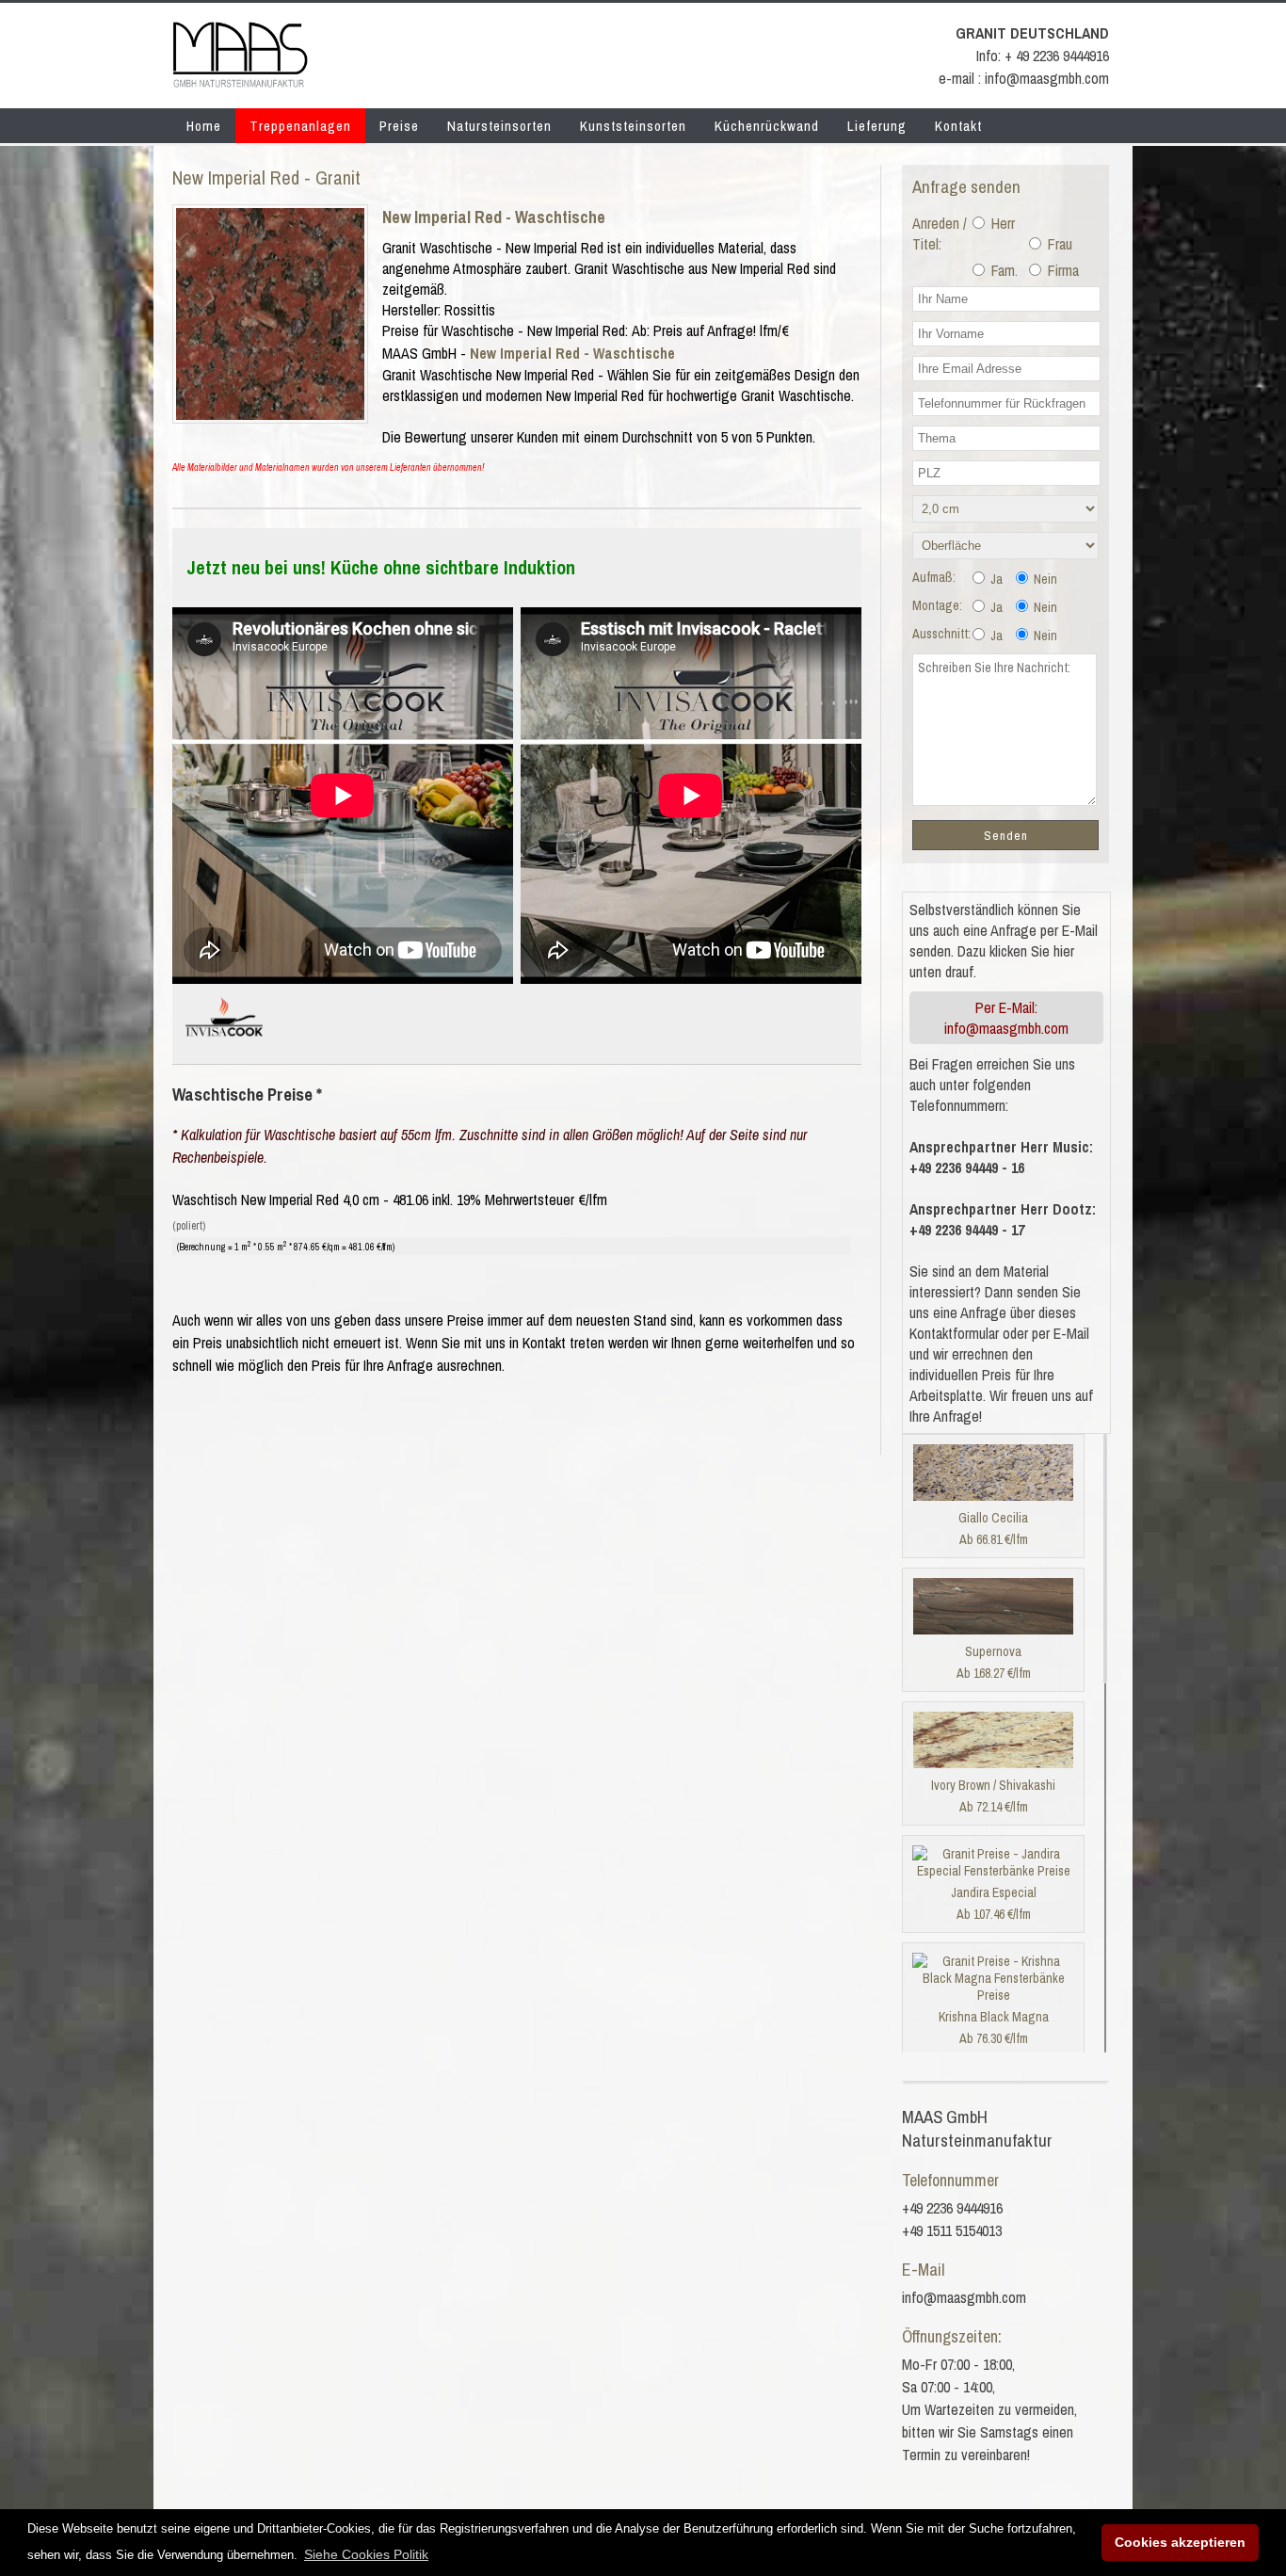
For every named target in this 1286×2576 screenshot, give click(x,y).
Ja (995, 579)
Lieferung (877, 126)
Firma (1061, 270)
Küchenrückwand (767, 126)
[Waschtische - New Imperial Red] (270, 414)
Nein (1044, 579)
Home (204, 126)
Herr (1001, 223)
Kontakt (958, 126)
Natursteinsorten (499, 126)
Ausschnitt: (941, 634)
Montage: (937, 605)
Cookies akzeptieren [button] (1180, 2542)
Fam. (1003, 270)
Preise (399, 126)
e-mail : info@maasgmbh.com (1024, 78)
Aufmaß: (934, 577)
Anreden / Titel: (940, 233)
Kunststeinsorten (633, 126)
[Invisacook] (224, 1044)
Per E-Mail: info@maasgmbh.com (1006, 1018)
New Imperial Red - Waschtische (494, 217)
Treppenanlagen (300, 126)
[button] (366, 2554)
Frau (1058, 244)
